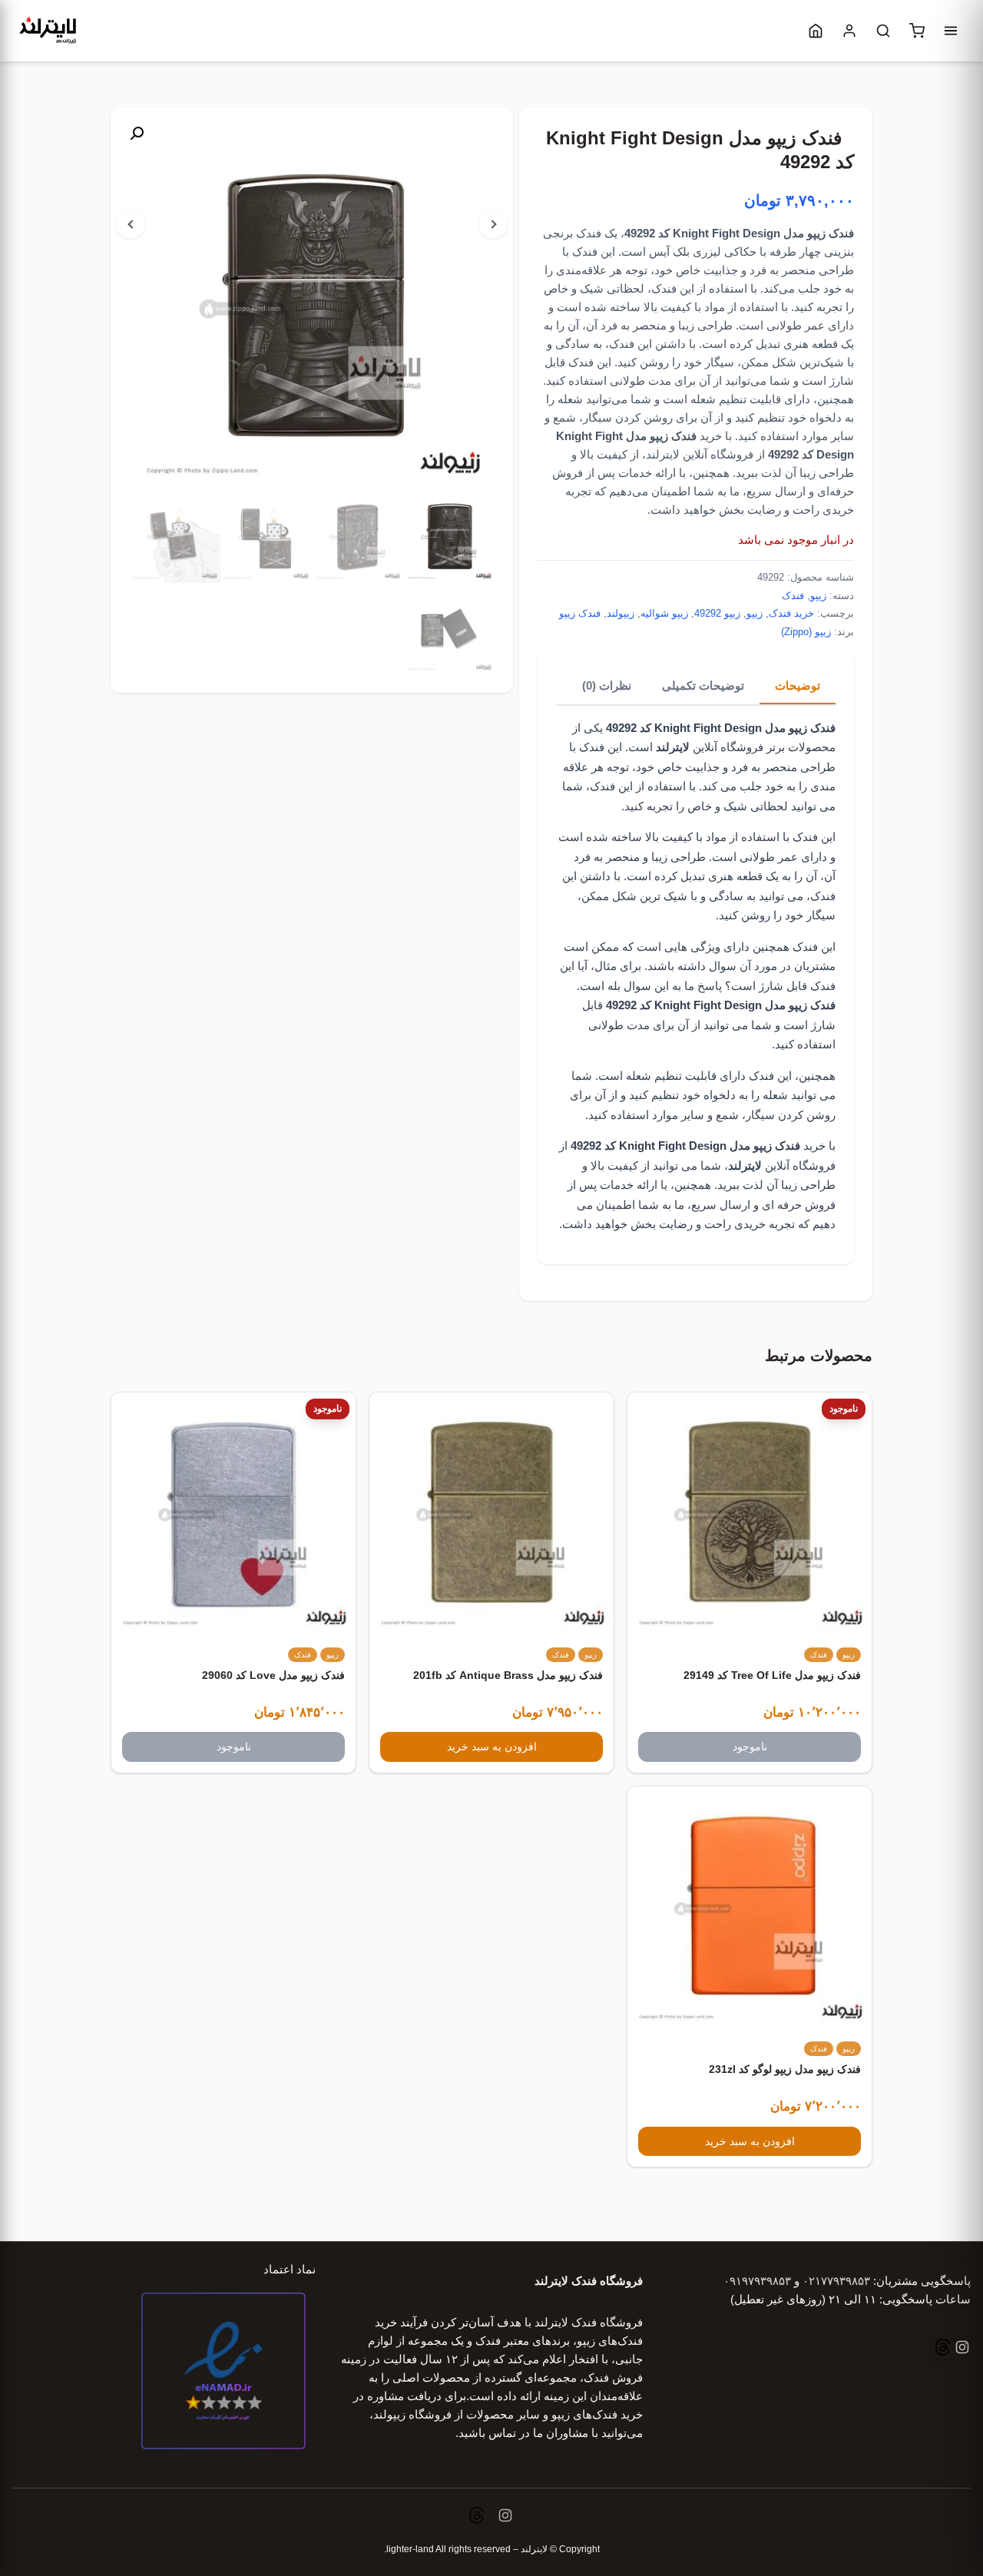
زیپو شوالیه (664, 613)
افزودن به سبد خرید (492, 1747)
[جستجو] (883, 31)
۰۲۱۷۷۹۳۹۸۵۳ (836, 2281)
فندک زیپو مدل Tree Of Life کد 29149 (772, 1675)
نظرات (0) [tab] (607, 685)
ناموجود (750, 1747)
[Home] (816, 31)
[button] (137, 134)
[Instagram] (961, 2349)
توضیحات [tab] (798, 685)
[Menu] (951, 31)
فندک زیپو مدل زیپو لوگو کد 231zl (785, 2069)
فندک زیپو (580, 613)
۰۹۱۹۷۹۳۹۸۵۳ (757, 2281)
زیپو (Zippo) (806, 632)
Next (493, 224)
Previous (131, 224)
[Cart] (917, 31)
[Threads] (943, 2349)
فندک (793, 596)
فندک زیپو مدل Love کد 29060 (273, 1675)
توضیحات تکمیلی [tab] (703, 685)
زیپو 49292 (717, 613)
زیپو (818, 596)
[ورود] (849, 31)
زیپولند (621, 613)
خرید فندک (791, 613)
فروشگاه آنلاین (710, 747)
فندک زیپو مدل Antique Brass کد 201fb (508, 1675)
